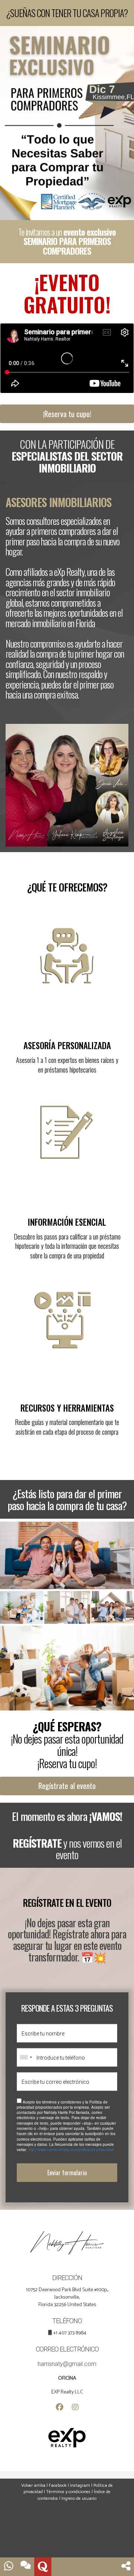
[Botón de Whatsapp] (9, 2567)
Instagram (80, 2485)
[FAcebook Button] (60, 2408)
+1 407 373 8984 (70, 2333)
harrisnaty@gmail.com (67, 2364)
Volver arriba (33, 2485)
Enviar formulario (67, 2173)
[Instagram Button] (75, 2408)
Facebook (58, 2485)
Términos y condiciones (68, 2492)
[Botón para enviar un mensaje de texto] (26, 2567)
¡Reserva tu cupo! (67, 414)
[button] (126, 2567)
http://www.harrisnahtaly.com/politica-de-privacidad (71, 2150)
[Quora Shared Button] (43, 2567)
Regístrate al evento (67, 1786)
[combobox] (26, 2057)
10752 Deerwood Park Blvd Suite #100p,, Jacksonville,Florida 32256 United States (67, 2297)
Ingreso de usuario (79, 2498)
